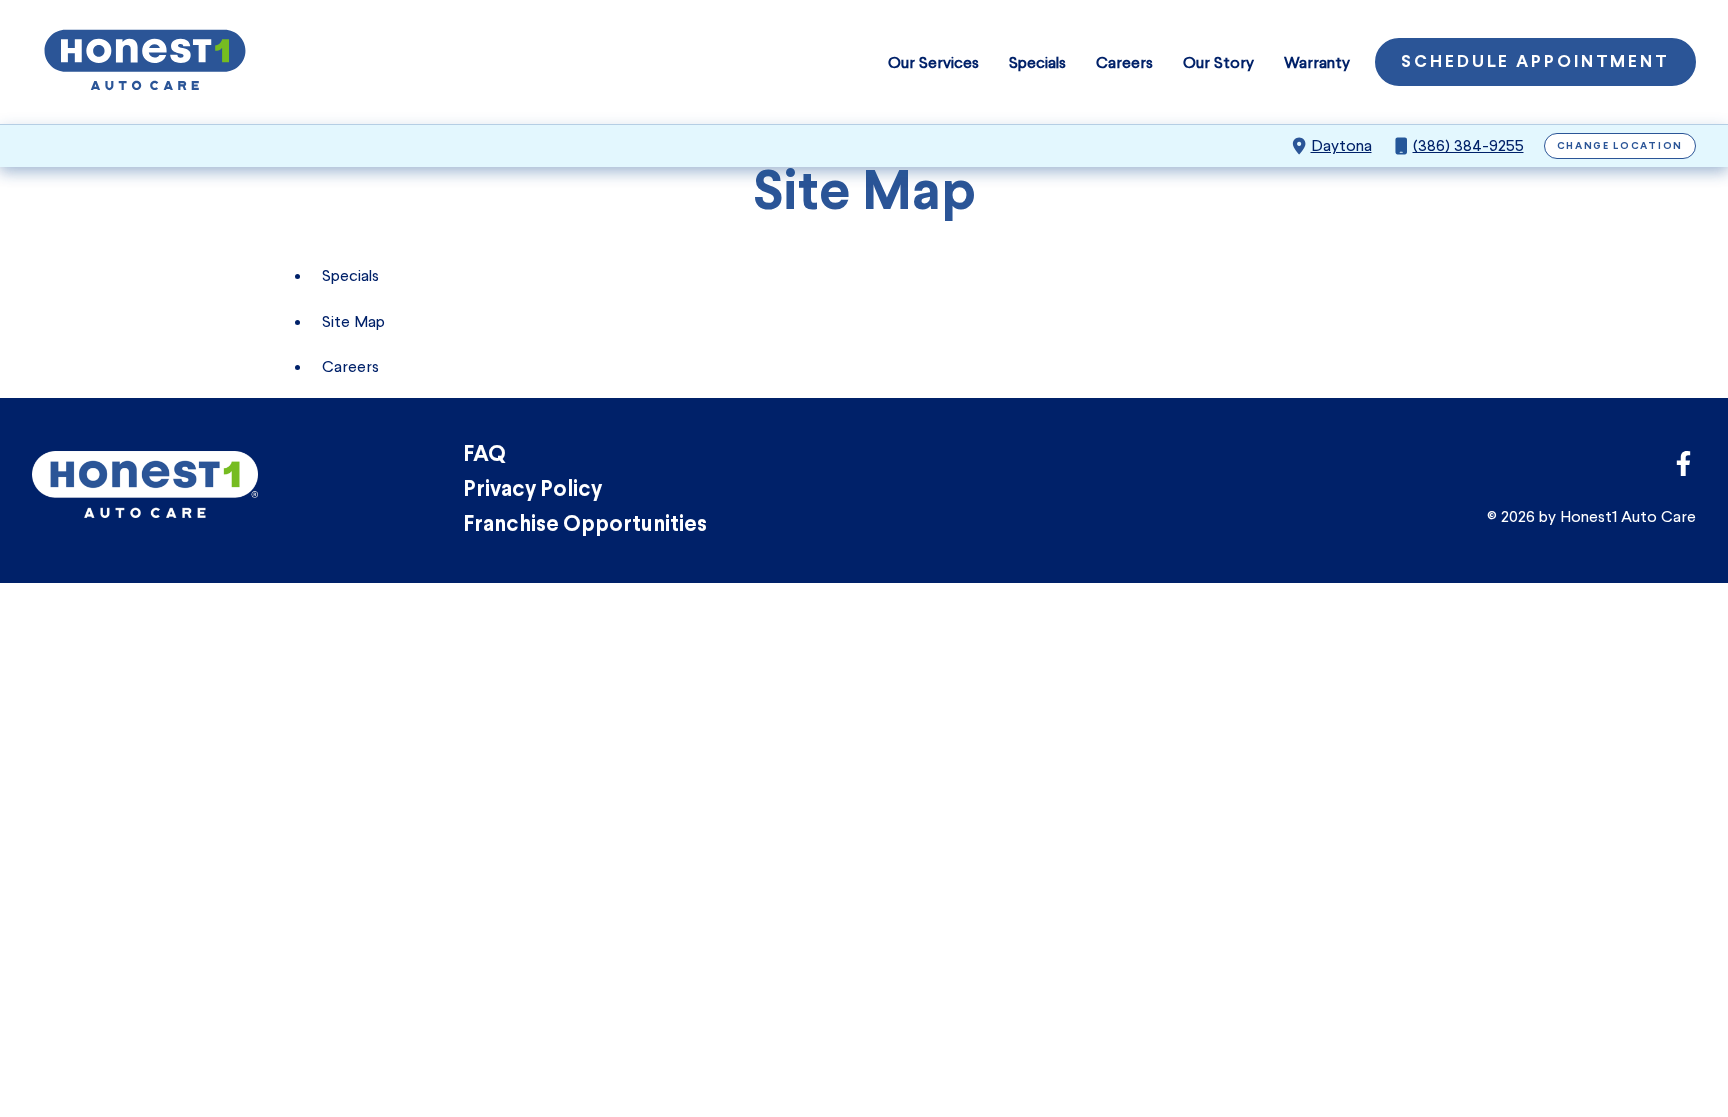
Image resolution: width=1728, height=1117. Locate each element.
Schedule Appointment (1535, 63)
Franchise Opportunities (585, 525)
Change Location (1620, 146)
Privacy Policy (532, 490)
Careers (1124, 62)
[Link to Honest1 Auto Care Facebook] (1683, 469)
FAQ (484, 455)
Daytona (1341, 145)
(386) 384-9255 (1468, 145)
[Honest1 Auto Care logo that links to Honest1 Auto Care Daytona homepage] (145, 62)
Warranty (1317, 62)
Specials (1037, 62)
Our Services (933, 62)
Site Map (353, 321)
